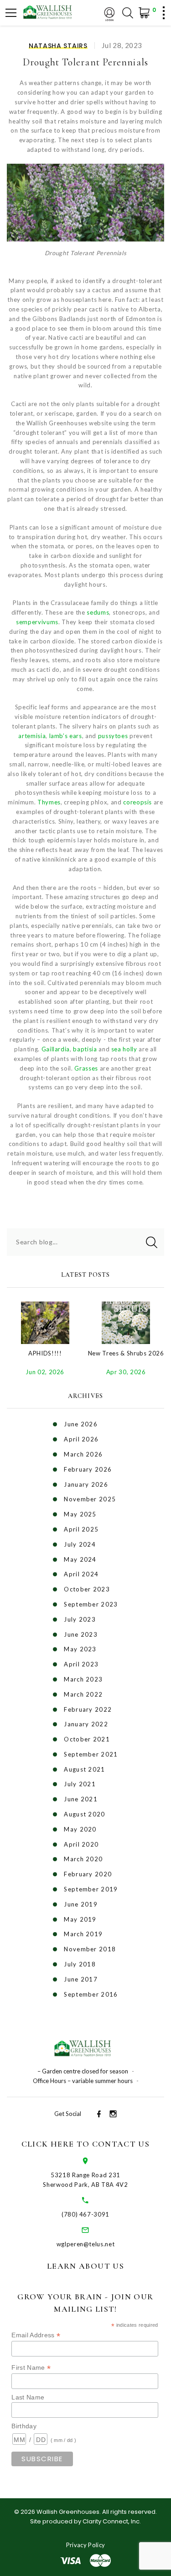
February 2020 (88, 1874)
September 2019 (91, 1889)
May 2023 (80, 1649)
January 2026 (86, 1484)
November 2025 (90, 1499)
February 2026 (88, 1469)
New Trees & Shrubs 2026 (126, 1353)
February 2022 (88, 1709)
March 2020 (83, 1859)
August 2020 (84, 1814)
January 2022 (86, 1724)
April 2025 (81, 1529)
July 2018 (80, 1964)
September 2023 (91, 1604)
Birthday (24, 2426)
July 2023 (80, 1619)
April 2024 (81, 1574)
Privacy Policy (86, 2545)
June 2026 (81, 1424)
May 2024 (80, 1559)
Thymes (49, 802)
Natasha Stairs (58, 46)
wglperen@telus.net (86, 2244)
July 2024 (80, 1544)
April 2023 (81, 1664)
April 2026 (81, 1439)
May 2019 (80, 1919)
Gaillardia (56, 1049)
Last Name (28, 2397)
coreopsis (137, 802)
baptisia (85, 1049)
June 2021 (81, 1799)
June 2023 (81, 1634)
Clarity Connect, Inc (111, 2521)
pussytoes (113, 736)
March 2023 (83, 1679)
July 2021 (80, 1784)
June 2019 (81, 1904)
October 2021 (87, 1739)
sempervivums (37, 622)
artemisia (32, 736)
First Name (31, 2368)
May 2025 (80, 1514)
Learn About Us (85, 2266)
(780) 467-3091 (85, 2214)
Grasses (86, 1068)
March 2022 (83, 1694)
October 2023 (87, 1589)
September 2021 (91, 1754)
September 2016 (91, 1994)
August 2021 (84, 1769)
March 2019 (83, 1934)
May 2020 (80, 1829)
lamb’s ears (66, 736)
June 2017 (81, 1979)
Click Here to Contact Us (85, 2144)
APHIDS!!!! (45, 1353)
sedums (98, 612)
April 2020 (81, 1844)
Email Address (36, 2335)
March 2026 (83, 1454)
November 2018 (90, 1949)
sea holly (124, 1049)
